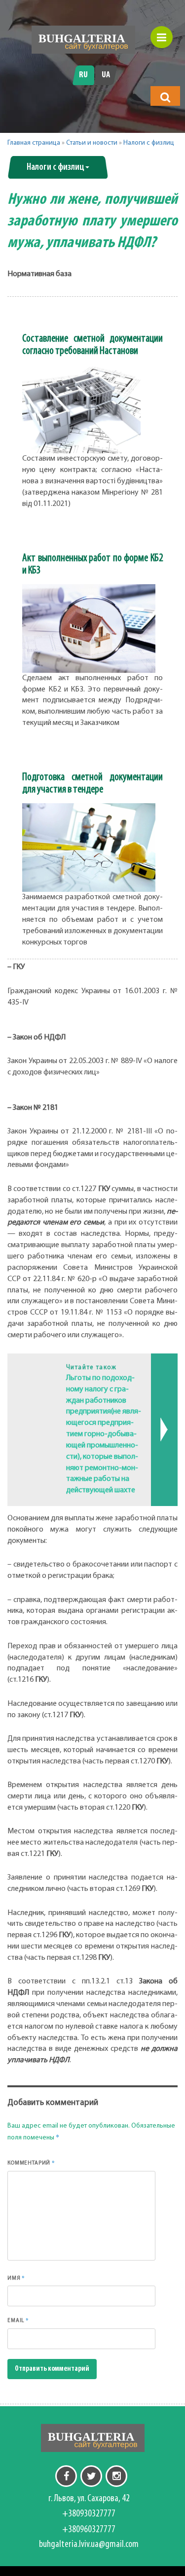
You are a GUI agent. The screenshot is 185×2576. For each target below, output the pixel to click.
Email (18, 2320)
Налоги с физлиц (149, 143)
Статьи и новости (92, 143)
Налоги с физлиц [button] (55, 167)
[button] (165, 97)
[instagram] (116, 2476)
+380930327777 (89, 2514)
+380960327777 (89, 2530)
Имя (16, 2278)
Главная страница (34, 143)
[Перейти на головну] (83, 40)
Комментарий (31, 2163)
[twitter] (91, 2476)
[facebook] (66, 2476)
